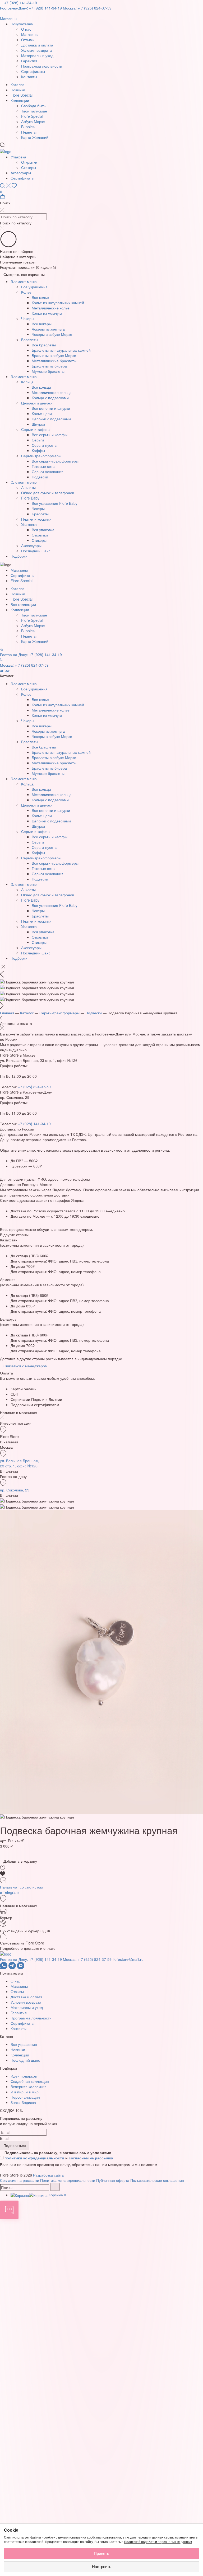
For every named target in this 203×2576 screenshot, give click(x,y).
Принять (101, 2553)
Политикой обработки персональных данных (158, 2542)
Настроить (102, 2567)
